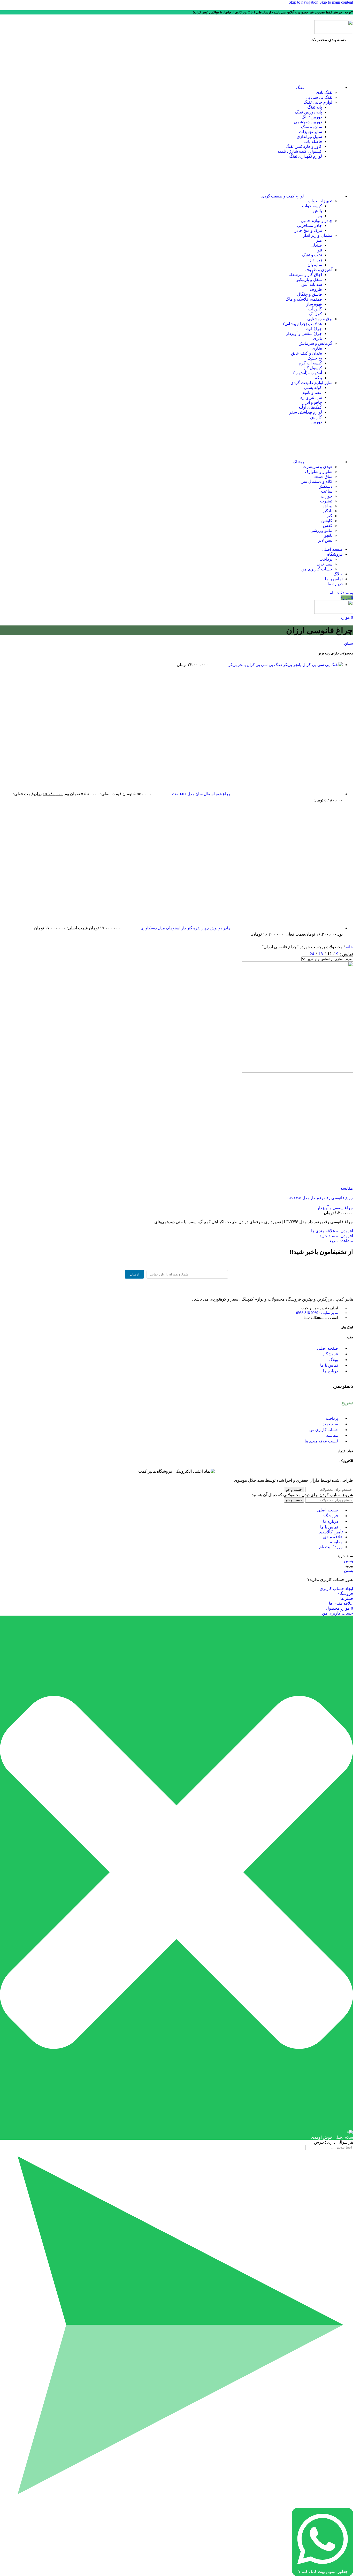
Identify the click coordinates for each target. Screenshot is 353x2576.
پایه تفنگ (315, 107)
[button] (336, 1236)
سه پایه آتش (312, 284)
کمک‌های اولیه (310, 407)
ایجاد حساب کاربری (336, 1589)
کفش (328, 526)
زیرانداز (316, 260)
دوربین (316, 422)
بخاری (317, 348)
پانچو (328, 535)
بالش (318, 211)
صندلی (316, 245)
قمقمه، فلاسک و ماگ (304, 299)
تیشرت (326, 501)
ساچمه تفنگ (312, 127)
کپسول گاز (313, 368)
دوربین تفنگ (312, 117)
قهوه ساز (314, 304)
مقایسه (336, 1542)
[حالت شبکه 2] (305, 953)
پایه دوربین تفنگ (308, 112)
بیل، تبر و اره (311, 397)
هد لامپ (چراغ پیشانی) (303, 324)
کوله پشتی (313, 388)
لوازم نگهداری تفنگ (306, 156)
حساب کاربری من (317, 569)
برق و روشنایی (320, 319)
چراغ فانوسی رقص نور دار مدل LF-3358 (320, 1198)
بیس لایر (325, 540)
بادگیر (327, 511)
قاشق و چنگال (310, 294)
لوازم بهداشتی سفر (306, 412)
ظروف (316, 289)
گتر (329, 516)
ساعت (327, 491)
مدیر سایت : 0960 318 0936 (317, 1313)
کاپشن (327, 521)
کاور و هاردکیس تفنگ (304, 146)
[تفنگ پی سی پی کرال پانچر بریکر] (312, 665)
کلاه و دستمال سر (317, 481)
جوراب (327, 496)
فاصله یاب (313, 142)
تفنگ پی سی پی (319, 97)
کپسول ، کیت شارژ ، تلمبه (300, 151)
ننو (320, 250)
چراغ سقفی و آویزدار (304, 334)
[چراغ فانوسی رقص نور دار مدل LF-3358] (297, 1071)
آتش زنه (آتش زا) (308, 373)
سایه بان (315, 265)
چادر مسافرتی (310, 226)
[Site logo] (334, 32)
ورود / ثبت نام (331, 1547)
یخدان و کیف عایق (306, 353)
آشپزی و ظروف (319, 270)
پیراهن (327, 506)
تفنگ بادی (324, 92)
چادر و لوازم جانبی (317, 221)
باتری (317, 338)
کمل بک (315, 314)
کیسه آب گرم (310, 363)
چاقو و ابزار (312, 402)
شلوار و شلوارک (319, 472)
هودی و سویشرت (317, 467)
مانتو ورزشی (321, 530)
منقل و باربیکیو (309, 280)
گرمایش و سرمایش (315, 343)
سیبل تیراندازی (309, 137)
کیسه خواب (312, 206)
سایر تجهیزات (310, 132)
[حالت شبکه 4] (286, 953)
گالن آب (315, 309)
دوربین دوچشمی (308, 122)
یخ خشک (315, 358)
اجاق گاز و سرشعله (305, 275)
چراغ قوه (314, 329)
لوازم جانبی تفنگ (318, 102)
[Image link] (325, 1290)
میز (319, 240)
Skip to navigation (304, 2)
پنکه (319, 378)
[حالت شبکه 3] (296, 953)
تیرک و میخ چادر (308, 230)
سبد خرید (324, 564)
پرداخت (326, 559)
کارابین (316, 417)
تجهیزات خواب (320, 201)
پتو (320, 216)
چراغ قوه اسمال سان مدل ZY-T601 (201, 794)
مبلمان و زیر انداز (318, 235)
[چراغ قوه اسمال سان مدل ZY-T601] (287, 794)
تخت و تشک (312, 255)
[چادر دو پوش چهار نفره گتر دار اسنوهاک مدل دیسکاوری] (287, 928)
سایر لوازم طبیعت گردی (311, 383)
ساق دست (323, 476)
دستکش (325, 486)
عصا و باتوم (312, 392)
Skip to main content (336, 2)
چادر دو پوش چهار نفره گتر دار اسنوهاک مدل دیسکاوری (185, 928)
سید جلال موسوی (249, 1480)
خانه (349, 947)
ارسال (134, 1274)
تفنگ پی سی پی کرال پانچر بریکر (255, 665)
